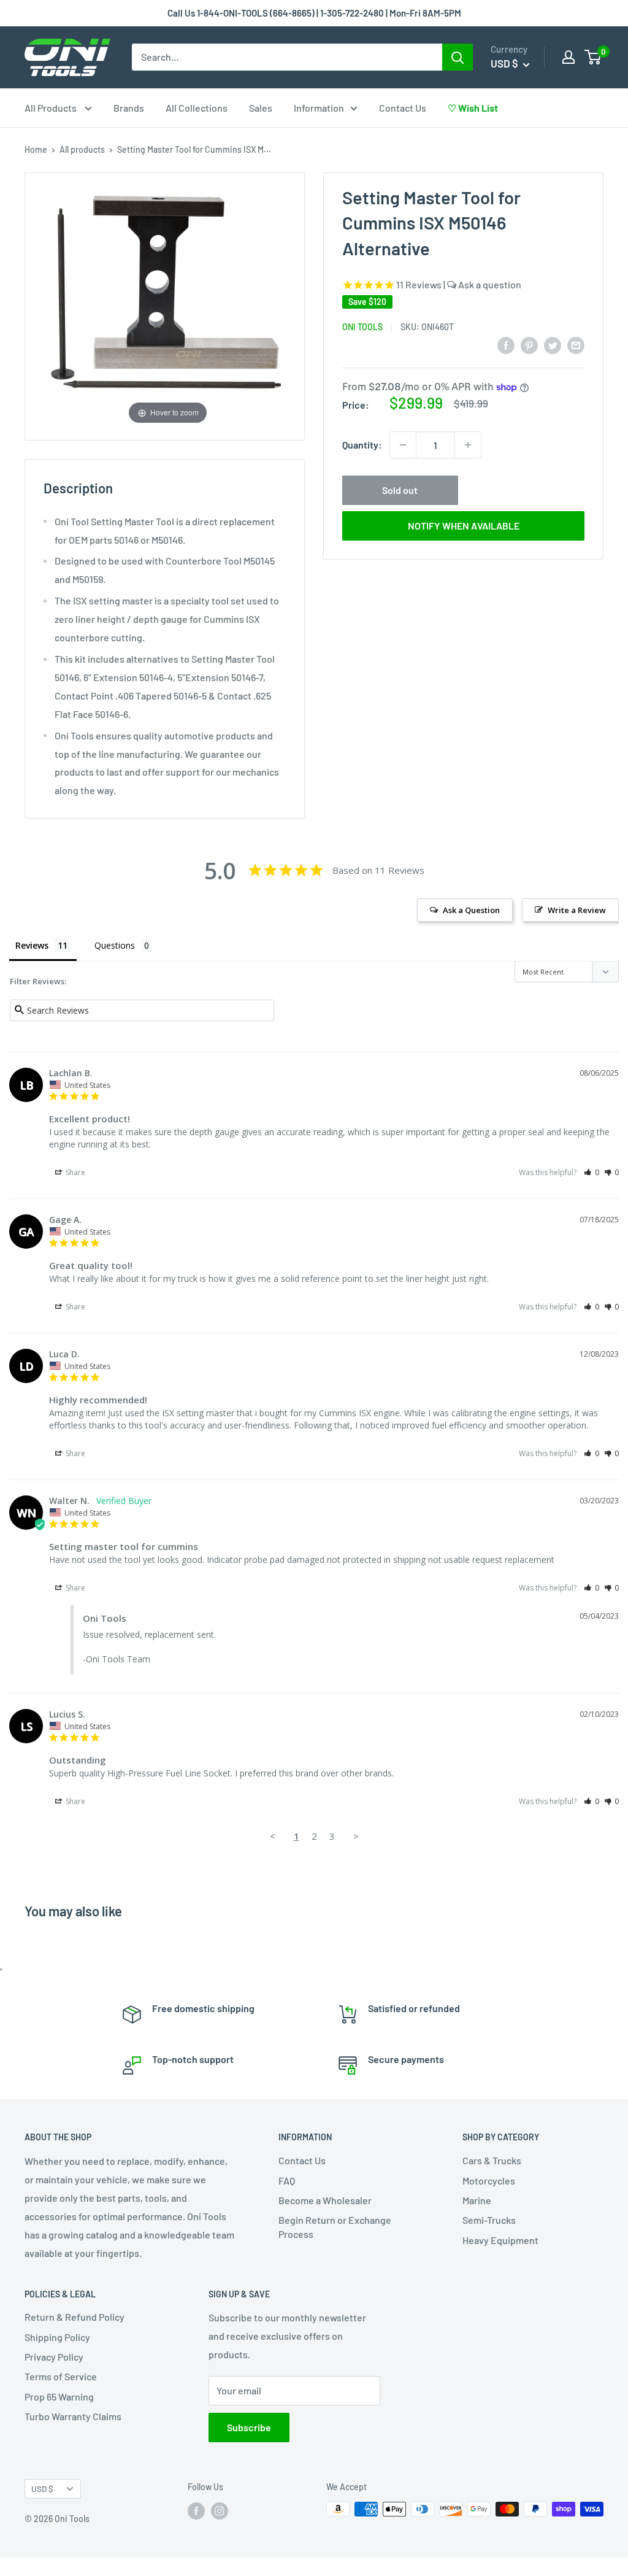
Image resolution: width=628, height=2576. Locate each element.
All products (82, 149)
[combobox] (287, 57)
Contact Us (403, 108)
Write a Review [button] (577, 910)
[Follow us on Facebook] (196, 2510)
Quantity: (362, 445)
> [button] (356, 1836)
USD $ (42, 2489)
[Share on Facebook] (506, 345)
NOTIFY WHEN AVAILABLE (464, 526)
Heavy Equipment (500, 2240)
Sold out (400, 490)
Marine (477, 2200)
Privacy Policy (54, 2357)
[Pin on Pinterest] (529, 345)
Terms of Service (61, 2376)
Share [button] (75, 1172)
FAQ (287, 2181)
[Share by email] (576, 345)
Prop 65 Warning (59, 2397)
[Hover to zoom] (168, 305)
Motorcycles (489, 2181)
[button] (592, 1172)
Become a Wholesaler (325, 2200)
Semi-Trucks (489, 2220)
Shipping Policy (57, 2337)
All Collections (197, 108)
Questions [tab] (115, 945)
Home (36, 149)
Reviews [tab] (32, 945)
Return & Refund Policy (75, 2317)
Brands (129, 108)
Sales (261, 108)
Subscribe (249, 2427)
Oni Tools (362, 327)
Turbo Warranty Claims (73, 2416)
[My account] (569, 57)
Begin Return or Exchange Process (335, 2227)
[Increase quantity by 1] (468, 445)
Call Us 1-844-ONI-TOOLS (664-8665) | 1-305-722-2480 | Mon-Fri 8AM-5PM (314, 13)
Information (319, 108)
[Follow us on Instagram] (220, 2510)
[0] (593, 57)
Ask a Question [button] (471, 910)
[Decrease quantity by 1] (403, 445)
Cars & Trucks (492, 2160)
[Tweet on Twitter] (553, 345)
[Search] (458, 57)
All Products (52, 108)
